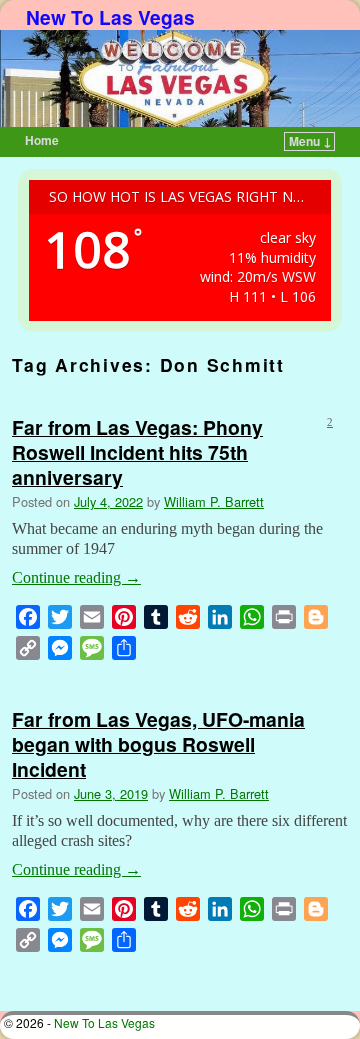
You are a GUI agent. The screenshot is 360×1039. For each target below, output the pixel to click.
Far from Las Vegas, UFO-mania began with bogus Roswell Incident (158, 744)
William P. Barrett (214, 501)
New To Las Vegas (110, 17)
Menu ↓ (310, 141)
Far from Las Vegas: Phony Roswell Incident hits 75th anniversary (137, 452)
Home (42, 140)
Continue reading (76, 577)
